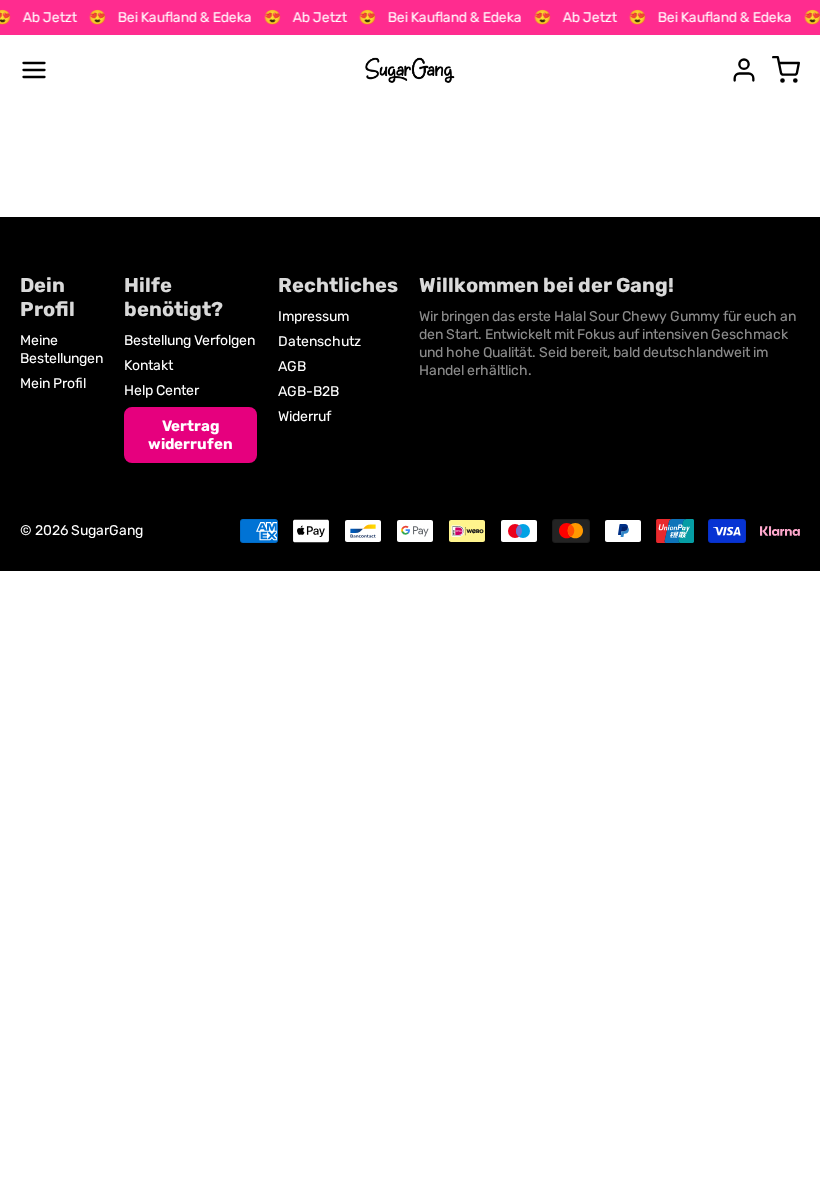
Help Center (161, 390)
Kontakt (148, 365)
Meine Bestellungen (61, 349)
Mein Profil (53, 383)
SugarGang (107, 530)
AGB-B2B (308, 391)
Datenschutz (319, 341)
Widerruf (304, 416)
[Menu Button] (34, 70)
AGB (292, 366)
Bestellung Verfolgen (189, 340)
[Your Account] (744, 70)
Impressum (313, 316)
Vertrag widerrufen (190, 435)
